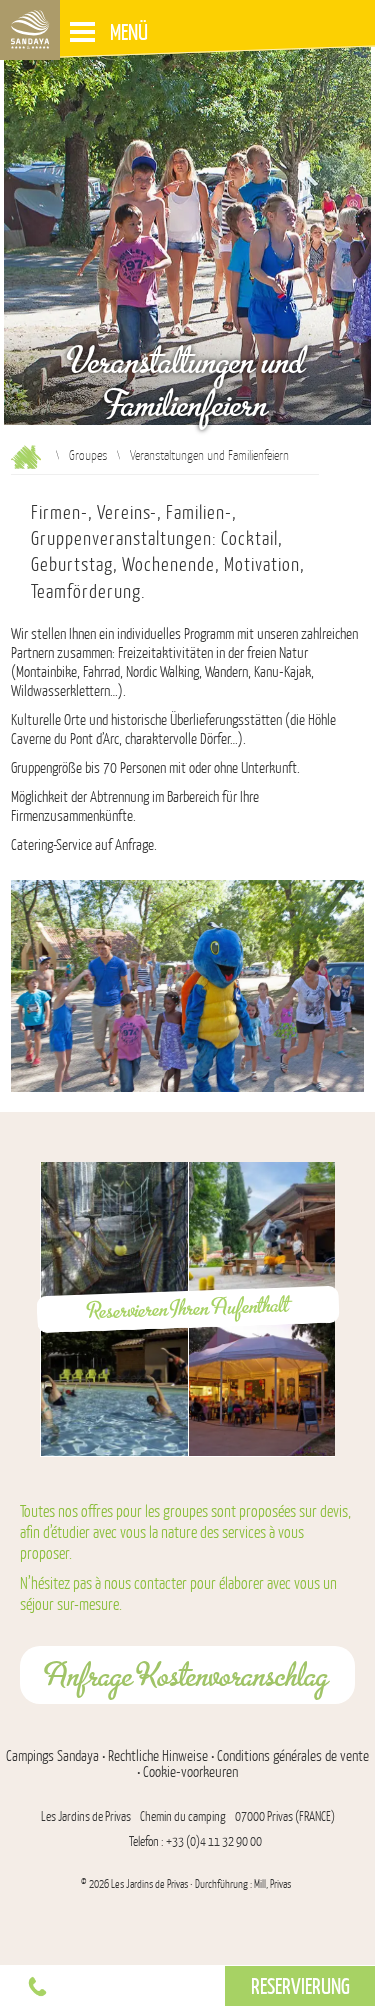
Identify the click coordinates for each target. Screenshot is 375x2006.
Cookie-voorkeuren (190, 1772)
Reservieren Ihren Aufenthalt (188, 1307)
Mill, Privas (272, 1884)
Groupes (88, 454)
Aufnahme (26, 457)
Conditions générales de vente (293, 1756)
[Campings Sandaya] (30, 30)
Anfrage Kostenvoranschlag (187, 1675)
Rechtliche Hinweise (158, 1756)
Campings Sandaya (52, 1756)
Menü (129, 31)
